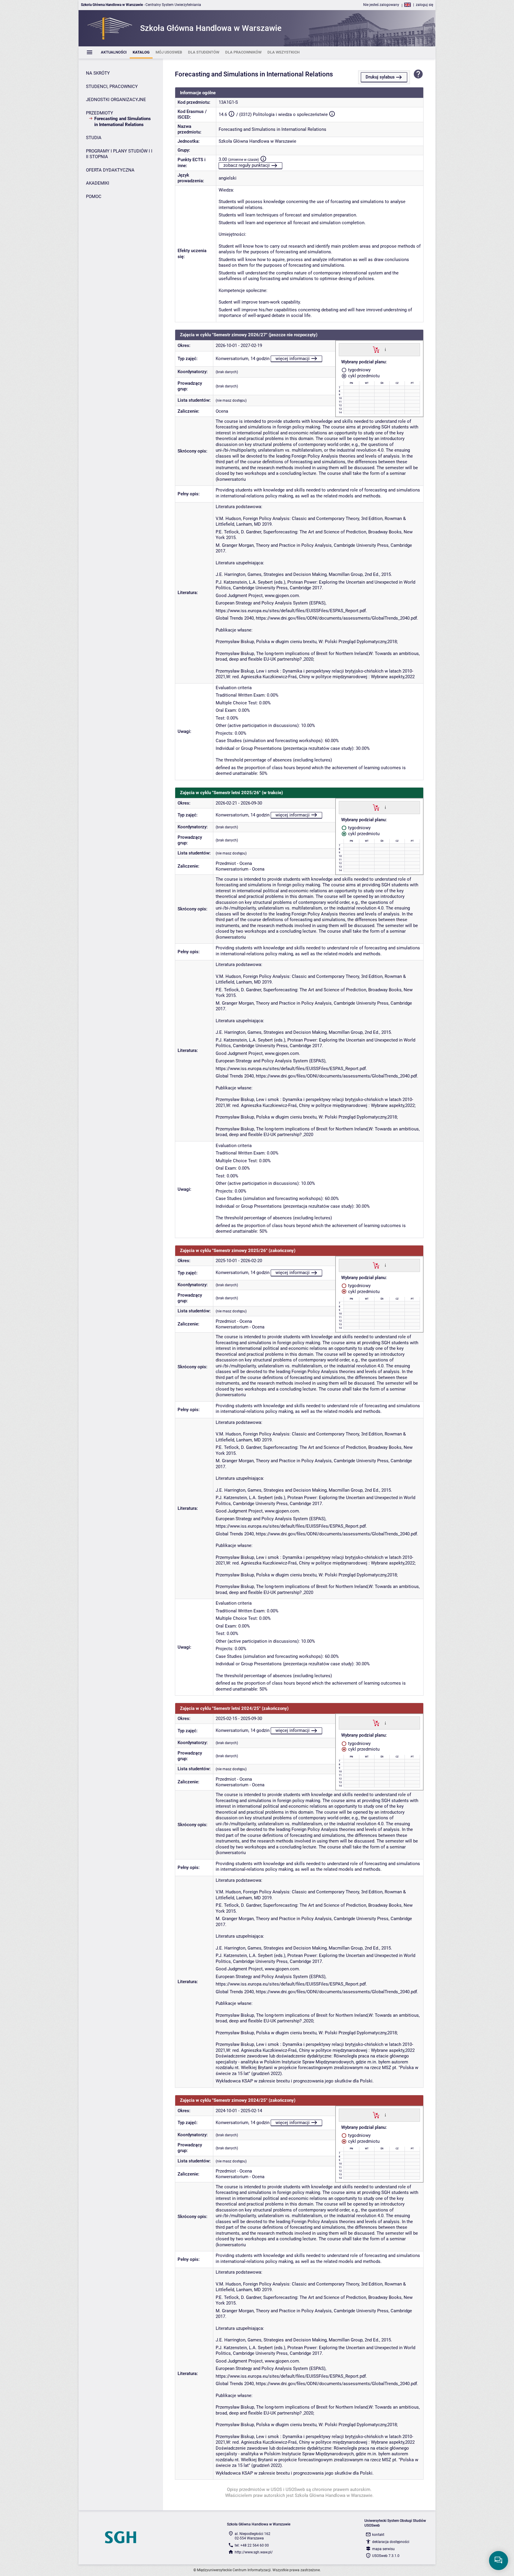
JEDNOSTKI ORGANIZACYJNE (116, 100)
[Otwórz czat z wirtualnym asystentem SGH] (499, 2561)
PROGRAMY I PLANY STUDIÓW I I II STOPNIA (119, 154)
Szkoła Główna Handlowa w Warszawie (257, 141)
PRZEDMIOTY (99, 113)
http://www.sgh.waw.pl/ (254, 2552)
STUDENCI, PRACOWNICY (112, 87)
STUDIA (94, 138)
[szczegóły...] (385, 349)
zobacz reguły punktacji (247, 165)
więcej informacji (293, 359)
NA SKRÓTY (98, 73)
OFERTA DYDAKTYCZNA (110, 170)
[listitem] (114, 52)
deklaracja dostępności (391, 2542)
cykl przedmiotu (363, 376)
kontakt (378, 2535)
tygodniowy (359, 370)
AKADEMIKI (98, 183)
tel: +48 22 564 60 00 (252, 2545)
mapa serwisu (383, 2549)
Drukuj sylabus (380, 77)
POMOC (94, 197)
